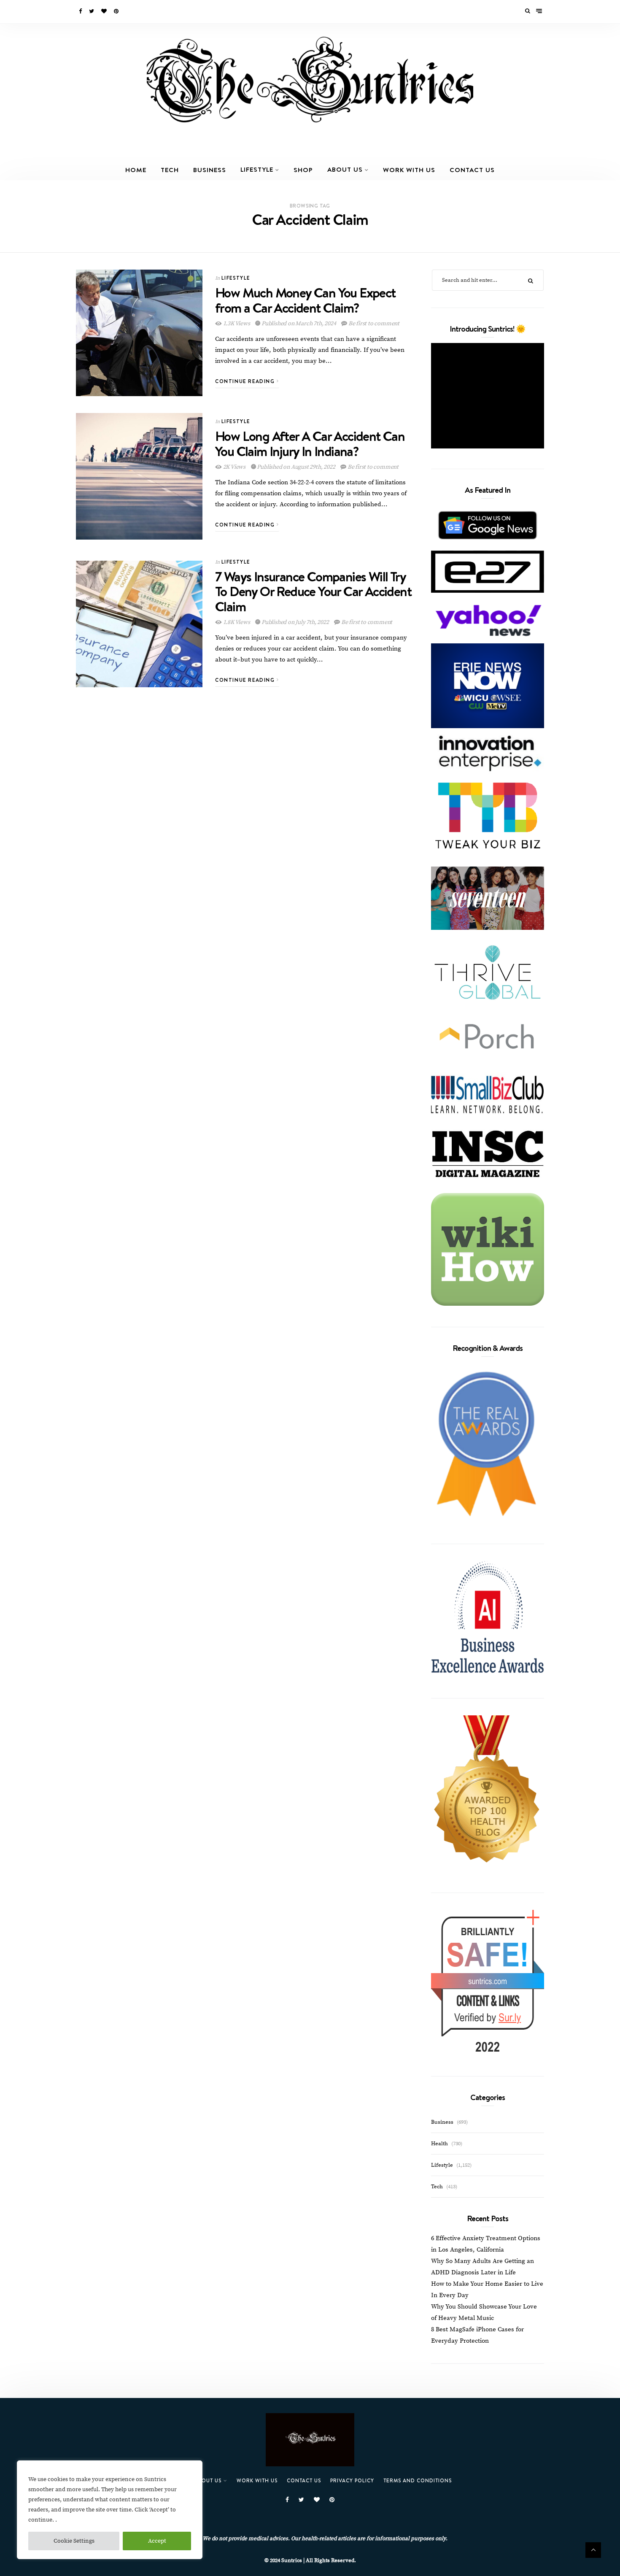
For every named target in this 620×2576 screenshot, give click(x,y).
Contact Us (472, 170)
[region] (110, 2510)
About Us (345, 169)
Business (210, 170)
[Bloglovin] (105, 11)
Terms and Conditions (418, 2480)
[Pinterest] (117, 11)
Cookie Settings (74, 2541)
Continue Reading (246, 381)
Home (136, 170)
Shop (303, 170)
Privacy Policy (352, 2480)
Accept (157, 2541)
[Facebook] (81, 11)
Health (439, 2144)
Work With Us (409, 170)
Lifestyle (257, 169)
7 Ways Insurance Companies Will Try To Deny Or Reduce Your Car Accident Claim (313, 591)
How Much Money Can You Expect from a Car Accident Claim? (305, 300)
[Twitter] (92, 11)
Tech (170, 170)
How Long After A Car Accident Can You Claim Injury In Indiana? (310, 443)
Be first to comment (373, 324)
